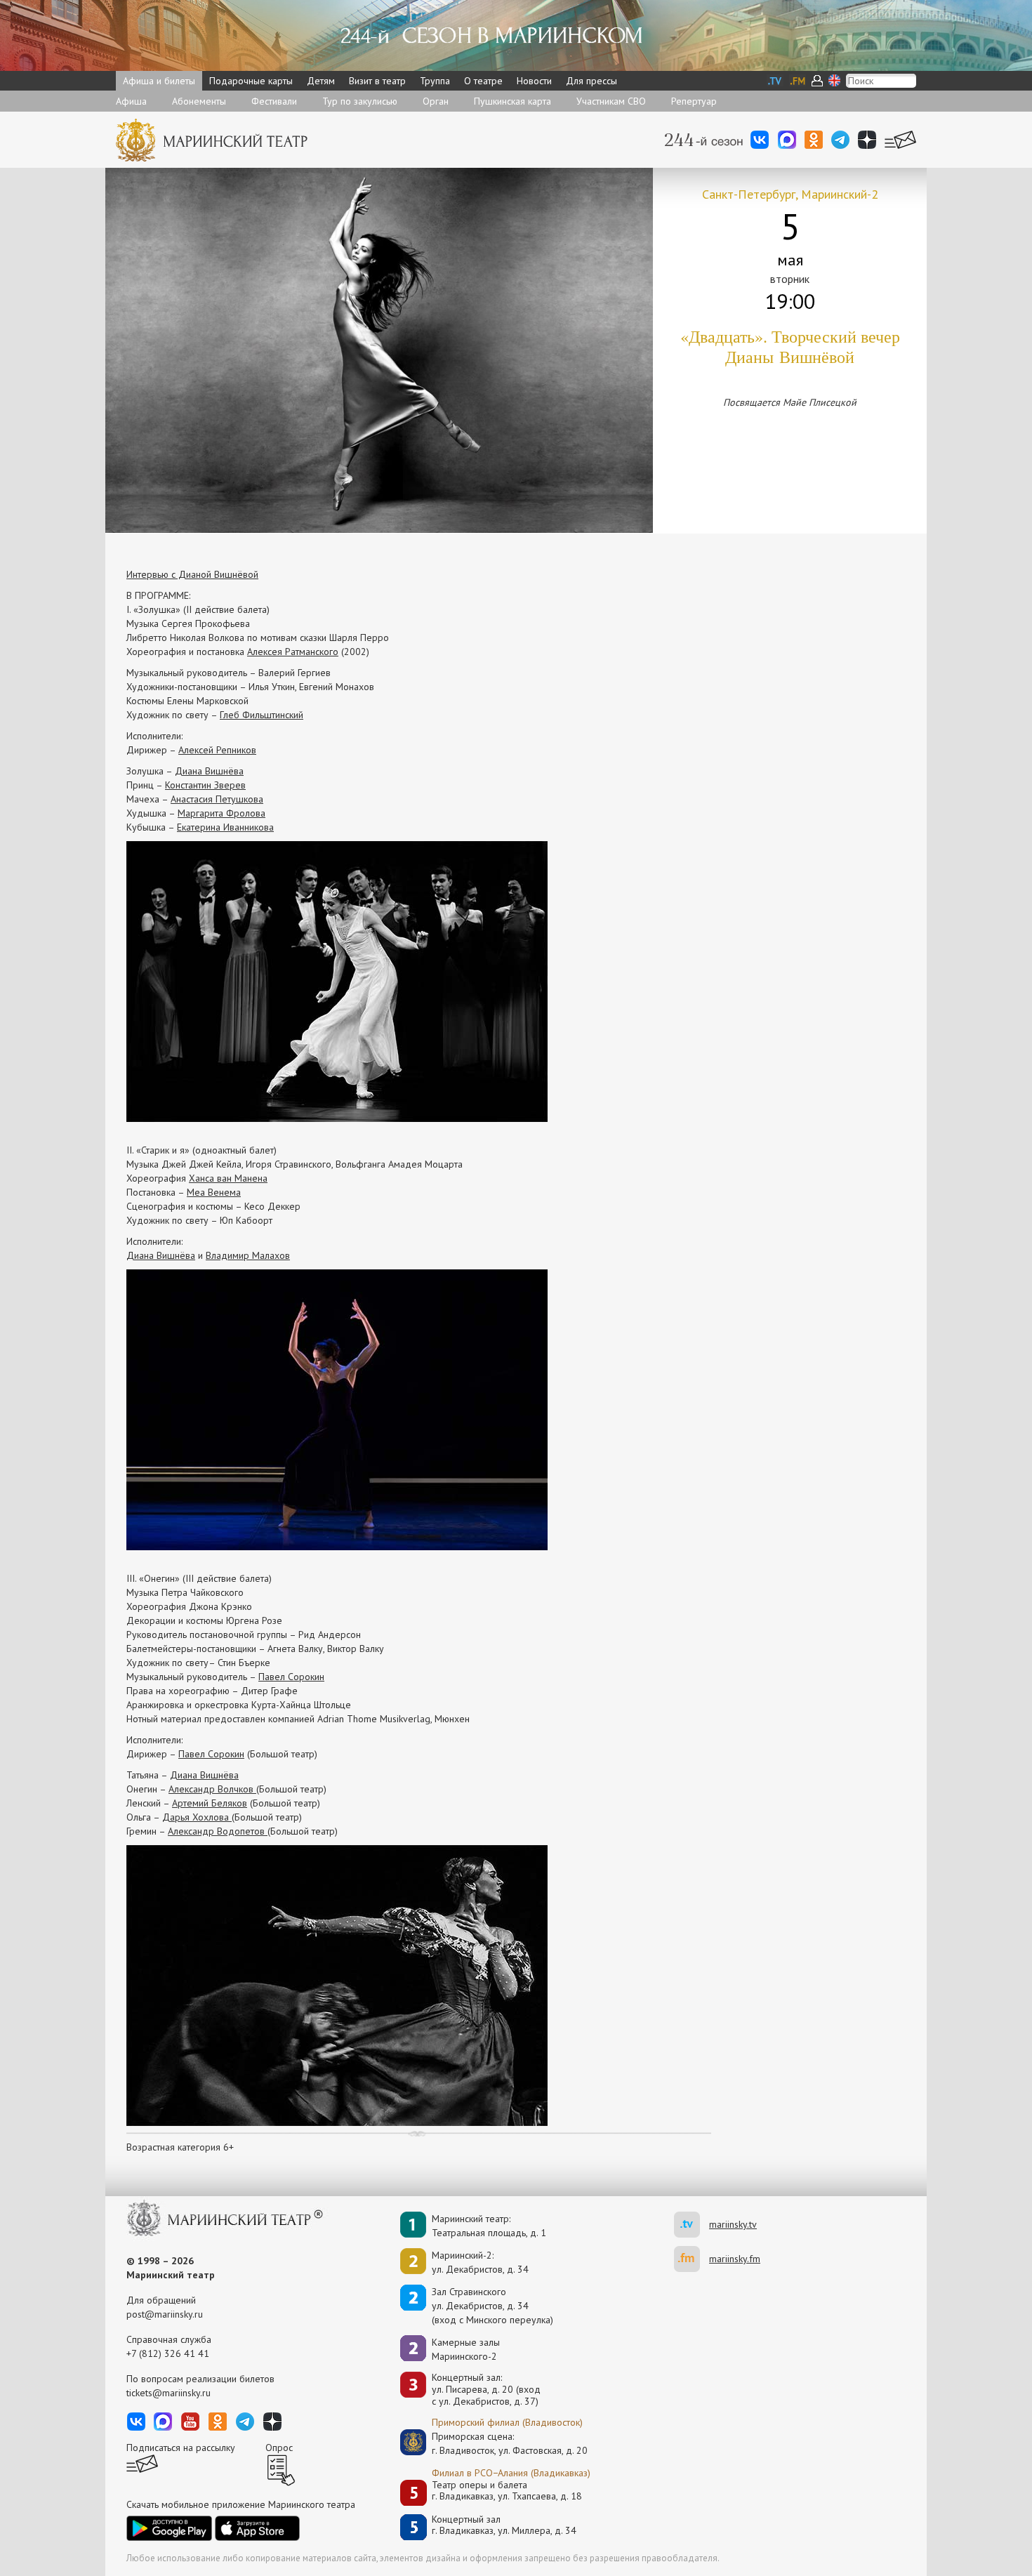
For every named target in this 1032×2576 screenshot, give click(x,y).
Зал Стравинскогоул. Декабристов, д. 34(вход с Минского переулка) (492, 2306)
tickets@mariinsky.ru (168, 2393)
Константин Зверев (205, 785)
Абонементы (199, 101)
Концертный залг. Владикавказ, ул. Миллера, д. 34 (504, 2525)
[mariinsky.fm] (692, 2259)
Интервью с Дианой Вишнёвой (192, 574)
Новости (534, 81)
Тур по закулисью (360, 101)
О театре (483, 81)
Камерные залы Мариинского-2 (466, 2349)
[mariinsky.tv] (692, 2225)
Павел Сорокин (291, 1677)
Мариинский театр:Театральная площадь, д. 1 (489, 2226)
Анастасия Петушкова (217, 799)
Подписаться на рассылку (181, 2448)
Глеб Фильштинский (262, 715)
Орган (436, 101)
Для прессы (591, 81)
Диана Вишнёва (209, 771)
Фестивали (274, 101)
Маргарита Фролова (221, 813)
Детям (321, 81)
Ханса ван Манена (228, 1178)
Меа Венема (214, 1192)
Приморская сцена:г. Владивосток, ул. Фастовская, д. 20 (495, 2443)
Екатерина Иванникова (225, 827)
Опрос (279, 2448)
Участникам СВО (611, 101)
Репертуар (694, 101)
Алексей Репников (217, 750)
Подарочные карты (251, 81)
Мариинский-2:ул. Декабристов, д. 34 (480, 2262)
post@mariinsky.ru (165, 2314)
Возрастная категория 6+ (180, 2147)
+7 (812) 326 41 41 (168, 2353)
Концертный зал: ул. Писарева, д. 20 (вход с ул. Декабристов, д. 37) (486, 2389)
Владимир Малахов (248, 1255)
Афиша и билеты (159, 81)
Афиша (131, 101)
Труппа (435, 81)
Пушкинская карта (512, 101)
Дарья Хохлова (197, 1817)
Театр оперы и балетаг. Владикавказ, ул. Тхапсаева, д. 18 (507, 2491)
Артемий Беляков (210, 1803)
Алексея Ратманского (293, 652)
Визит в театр (377, 81)
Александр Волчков (212, 1789)
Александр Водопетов (218, 1831)
